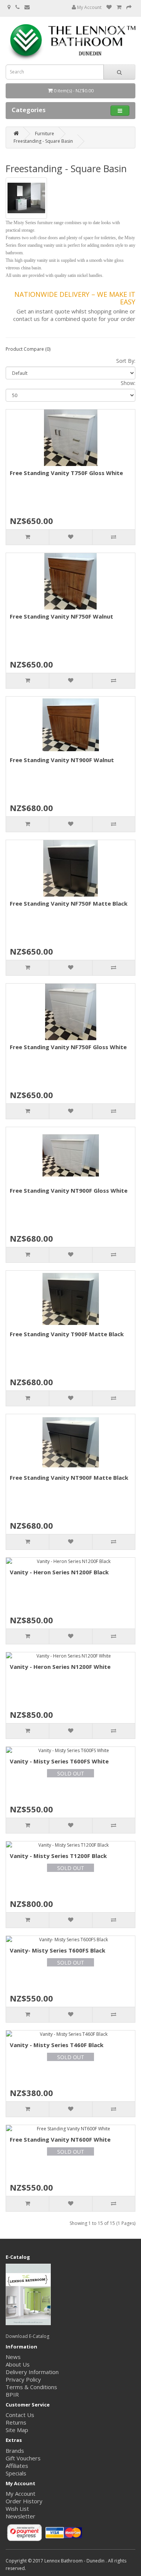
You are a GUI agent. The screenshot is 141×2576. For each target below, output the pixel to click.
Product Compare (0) (28, 349)
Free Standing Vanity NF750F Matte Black (69, 903)
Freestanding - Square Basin (43, 141)
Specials (16, 2473)
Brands (15, 2451)
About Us (18, 2364)
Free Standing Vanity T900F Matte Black (67, 1334)
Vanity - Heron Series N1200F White (60, 1667)
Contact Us (20, 2415)
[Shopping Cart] (119, 7)
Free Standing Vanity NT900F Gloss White (69, 1190)
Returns (16, 2422)
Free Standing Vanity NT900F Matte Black (69, 1477)
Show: (128, 383)
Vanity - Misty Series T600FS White (59, 1761)
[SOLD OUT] (70, 1751)
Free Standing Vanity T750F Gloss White (66, 473)
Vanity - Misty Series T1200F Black (58, 1856)
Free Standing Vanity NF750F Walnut (61, 616)
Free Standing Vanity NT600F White (60, 2139)
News (13, 2357)
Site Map (17, 2430)
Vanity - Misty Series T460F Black (57, 2045)
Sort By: (126, 361)
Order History (24, 2501)
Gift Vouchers (23, 2458)
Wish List (17, 2509)
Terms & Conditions (31, 2387)
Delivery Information (32, 2372)
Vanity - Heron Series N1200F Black (59, 1572)
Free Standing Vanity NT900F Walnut (62, 760)
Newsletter (20, 2516)
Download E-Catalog (27, 2336)
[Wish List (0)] (109, 7)
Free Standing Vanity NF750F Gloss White (68, 1047)
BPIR (12, 2394)
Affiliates (17, 2466)
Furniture (45, 134)
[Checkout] (129, 7)
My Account (89, 7)
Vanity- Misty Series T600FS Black (58, 1950)
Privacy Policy (23, 2379)
